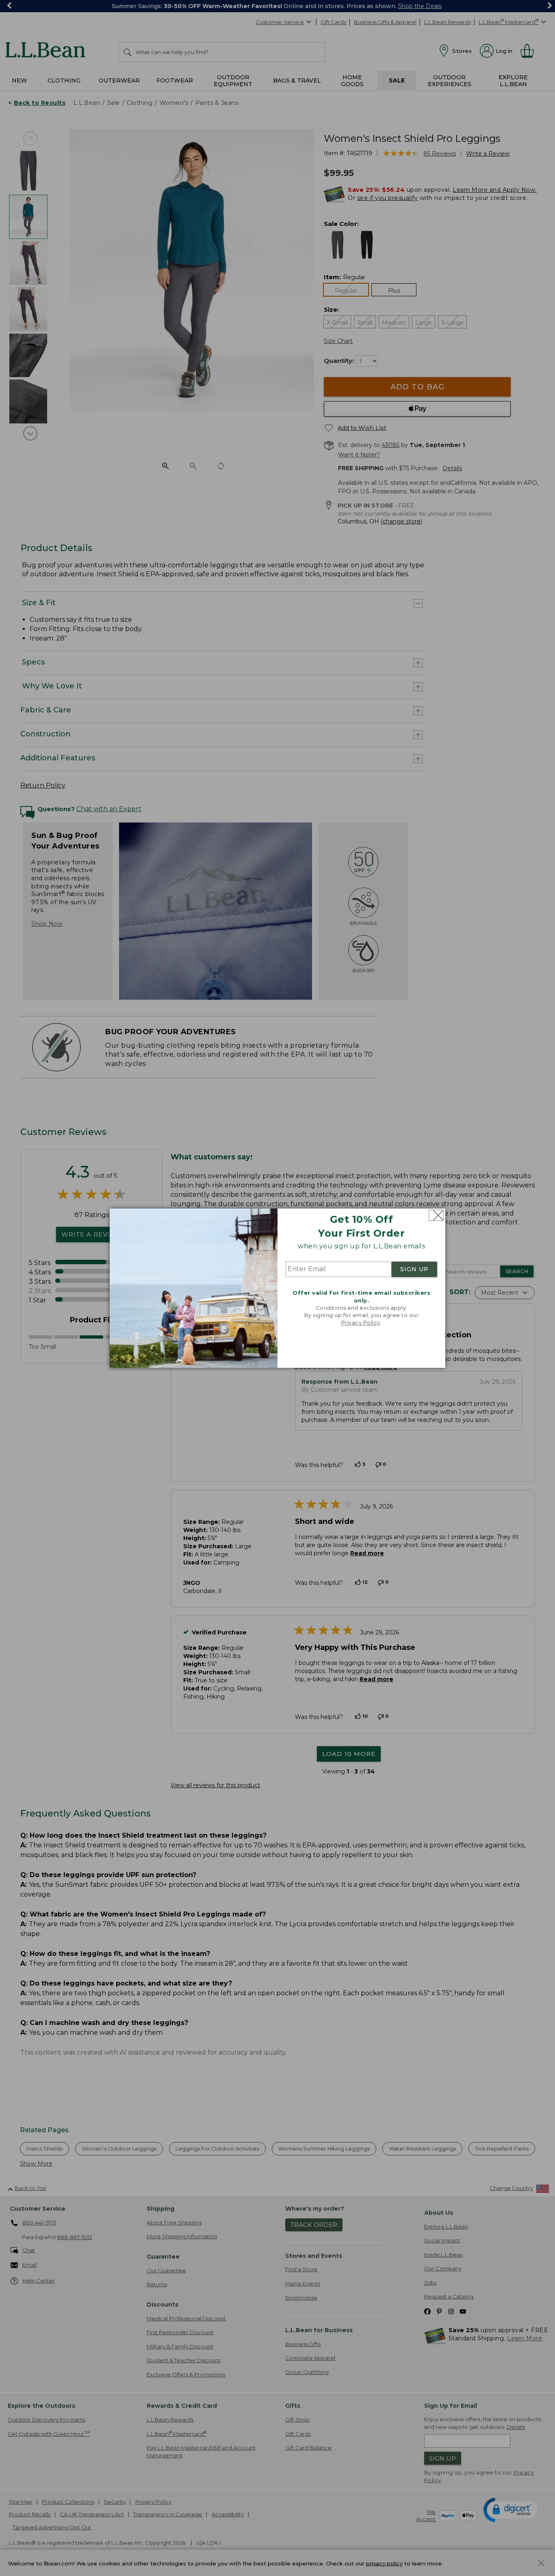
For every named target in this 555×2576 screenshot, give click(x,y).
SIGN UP (414, 1270)
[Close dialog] (436, 1215)
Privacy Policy (361, 1323)
